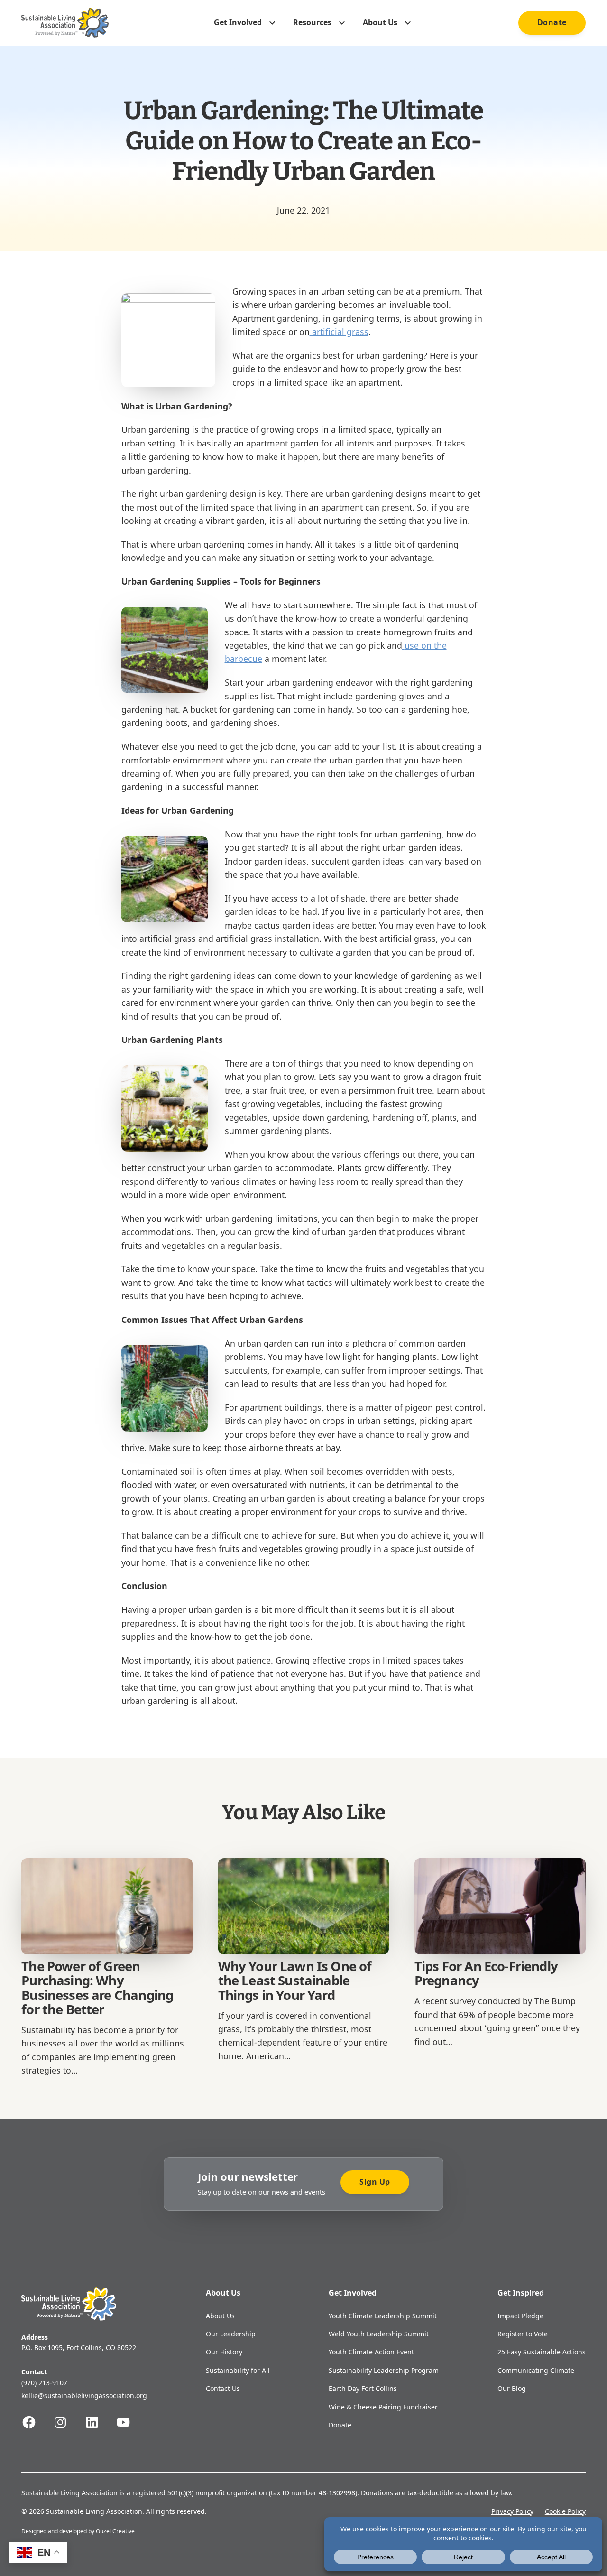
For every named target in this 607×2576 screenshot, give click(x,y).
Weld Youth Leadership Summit (379, 2334)
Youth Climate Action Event (371, 2352)
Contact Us (223, 2388)
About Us (220, 2316)
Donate (552, 22)
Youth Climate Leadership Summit (383, 2316)
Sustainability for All (238, 2370)
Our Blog (512, 2388)
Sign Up (375, 2182)
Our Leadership (231, 2334)
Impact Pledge (520, 2316)
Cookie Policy (565, 2511)
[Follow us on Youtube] (131, 2422)
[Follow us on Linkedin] (100, 2422)
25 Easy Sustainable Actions (542, 2352)
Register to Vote (523, 2334)
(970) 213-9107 (44, 2383)
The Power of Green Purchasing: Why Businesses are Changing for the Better (97, 1988)
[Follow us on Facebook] (37, 2422)
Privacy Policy (512, 2511)
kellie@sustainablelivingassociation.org (84, 2395)
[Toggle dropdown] (272, 23)
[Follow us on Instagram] (68, 2422)
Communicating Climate (536, 2370)
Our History (224, 2352)
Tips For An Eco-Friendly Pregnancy (486, 1973)
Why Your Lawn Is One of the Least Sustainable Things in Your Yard (295, 1981)
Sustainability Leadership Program (384, 2370)
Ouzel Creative (115, 2531)
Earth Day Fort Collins (363, 2388)
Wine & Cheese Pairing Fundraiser (383, 2407)
